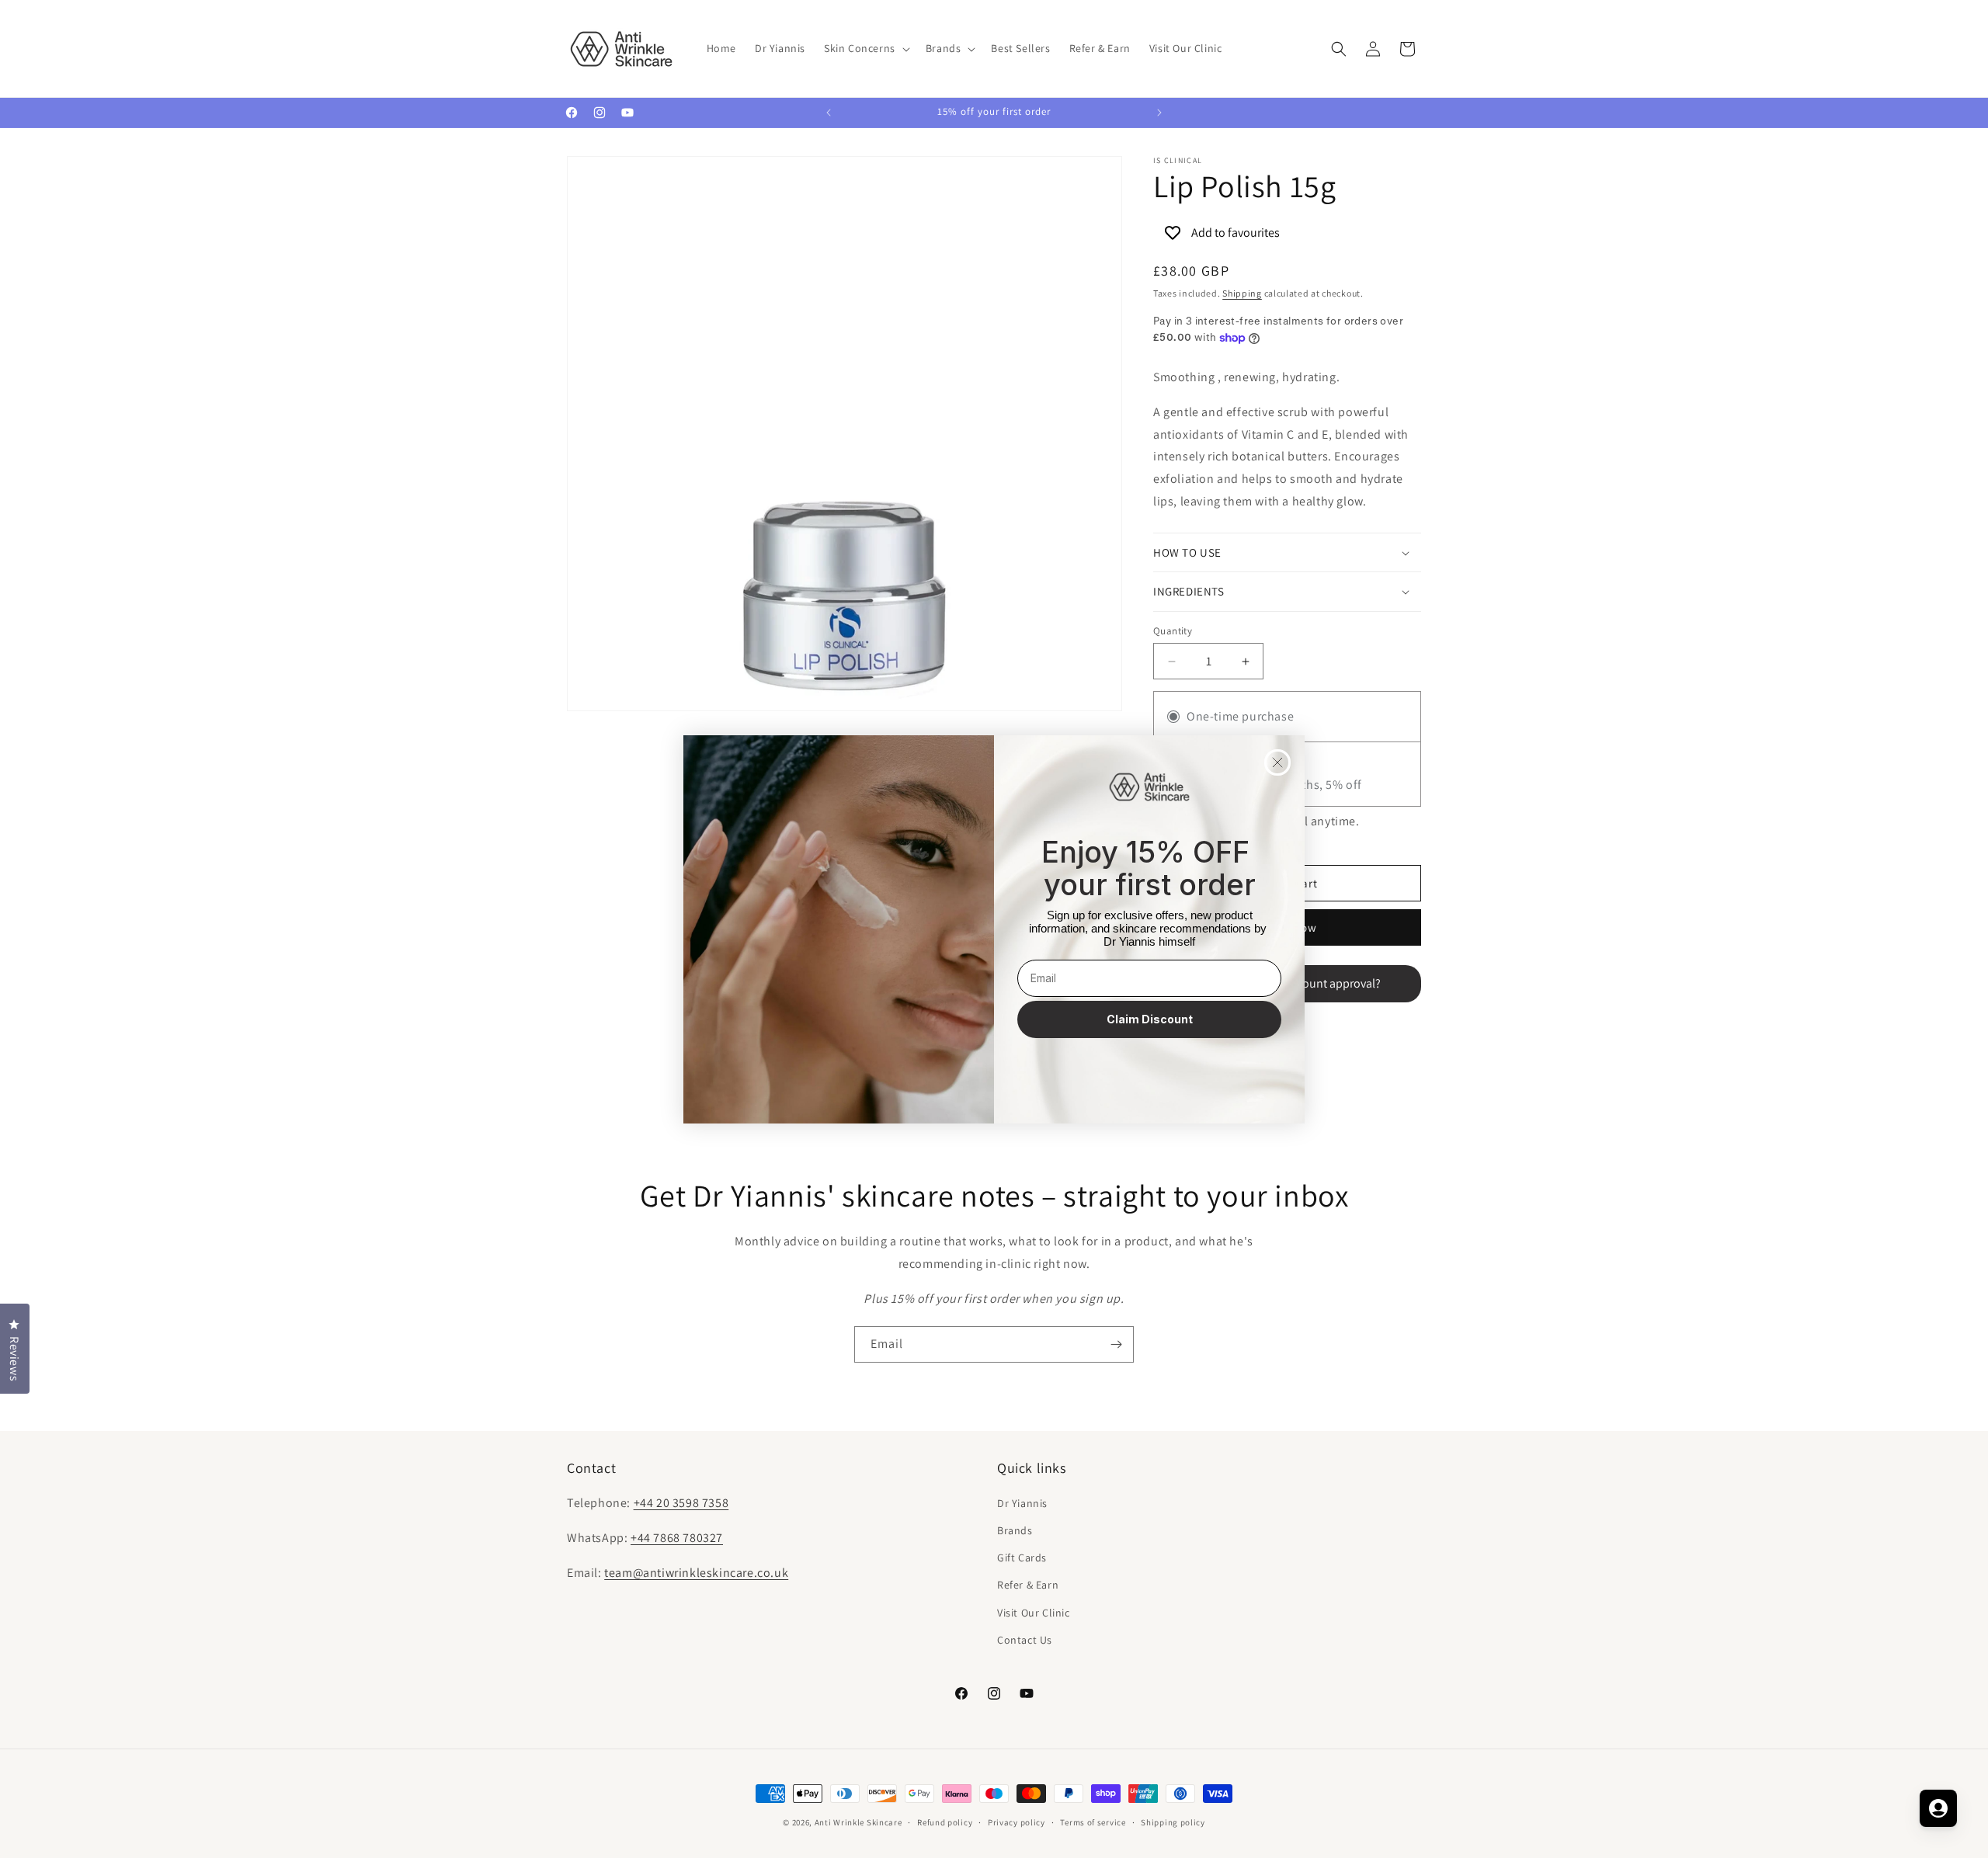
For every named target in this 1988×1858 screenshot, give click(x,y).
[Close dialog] (1277, 762)
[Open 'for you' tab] (1938, 1808)
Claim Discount (1150, 1019)
